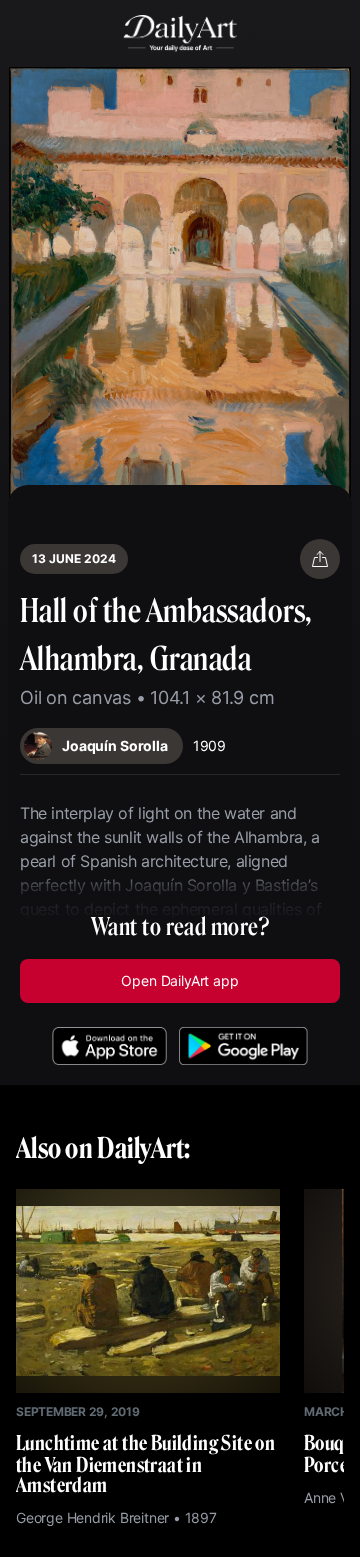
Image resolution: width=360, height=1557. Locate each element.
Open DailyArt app (179, 980)
